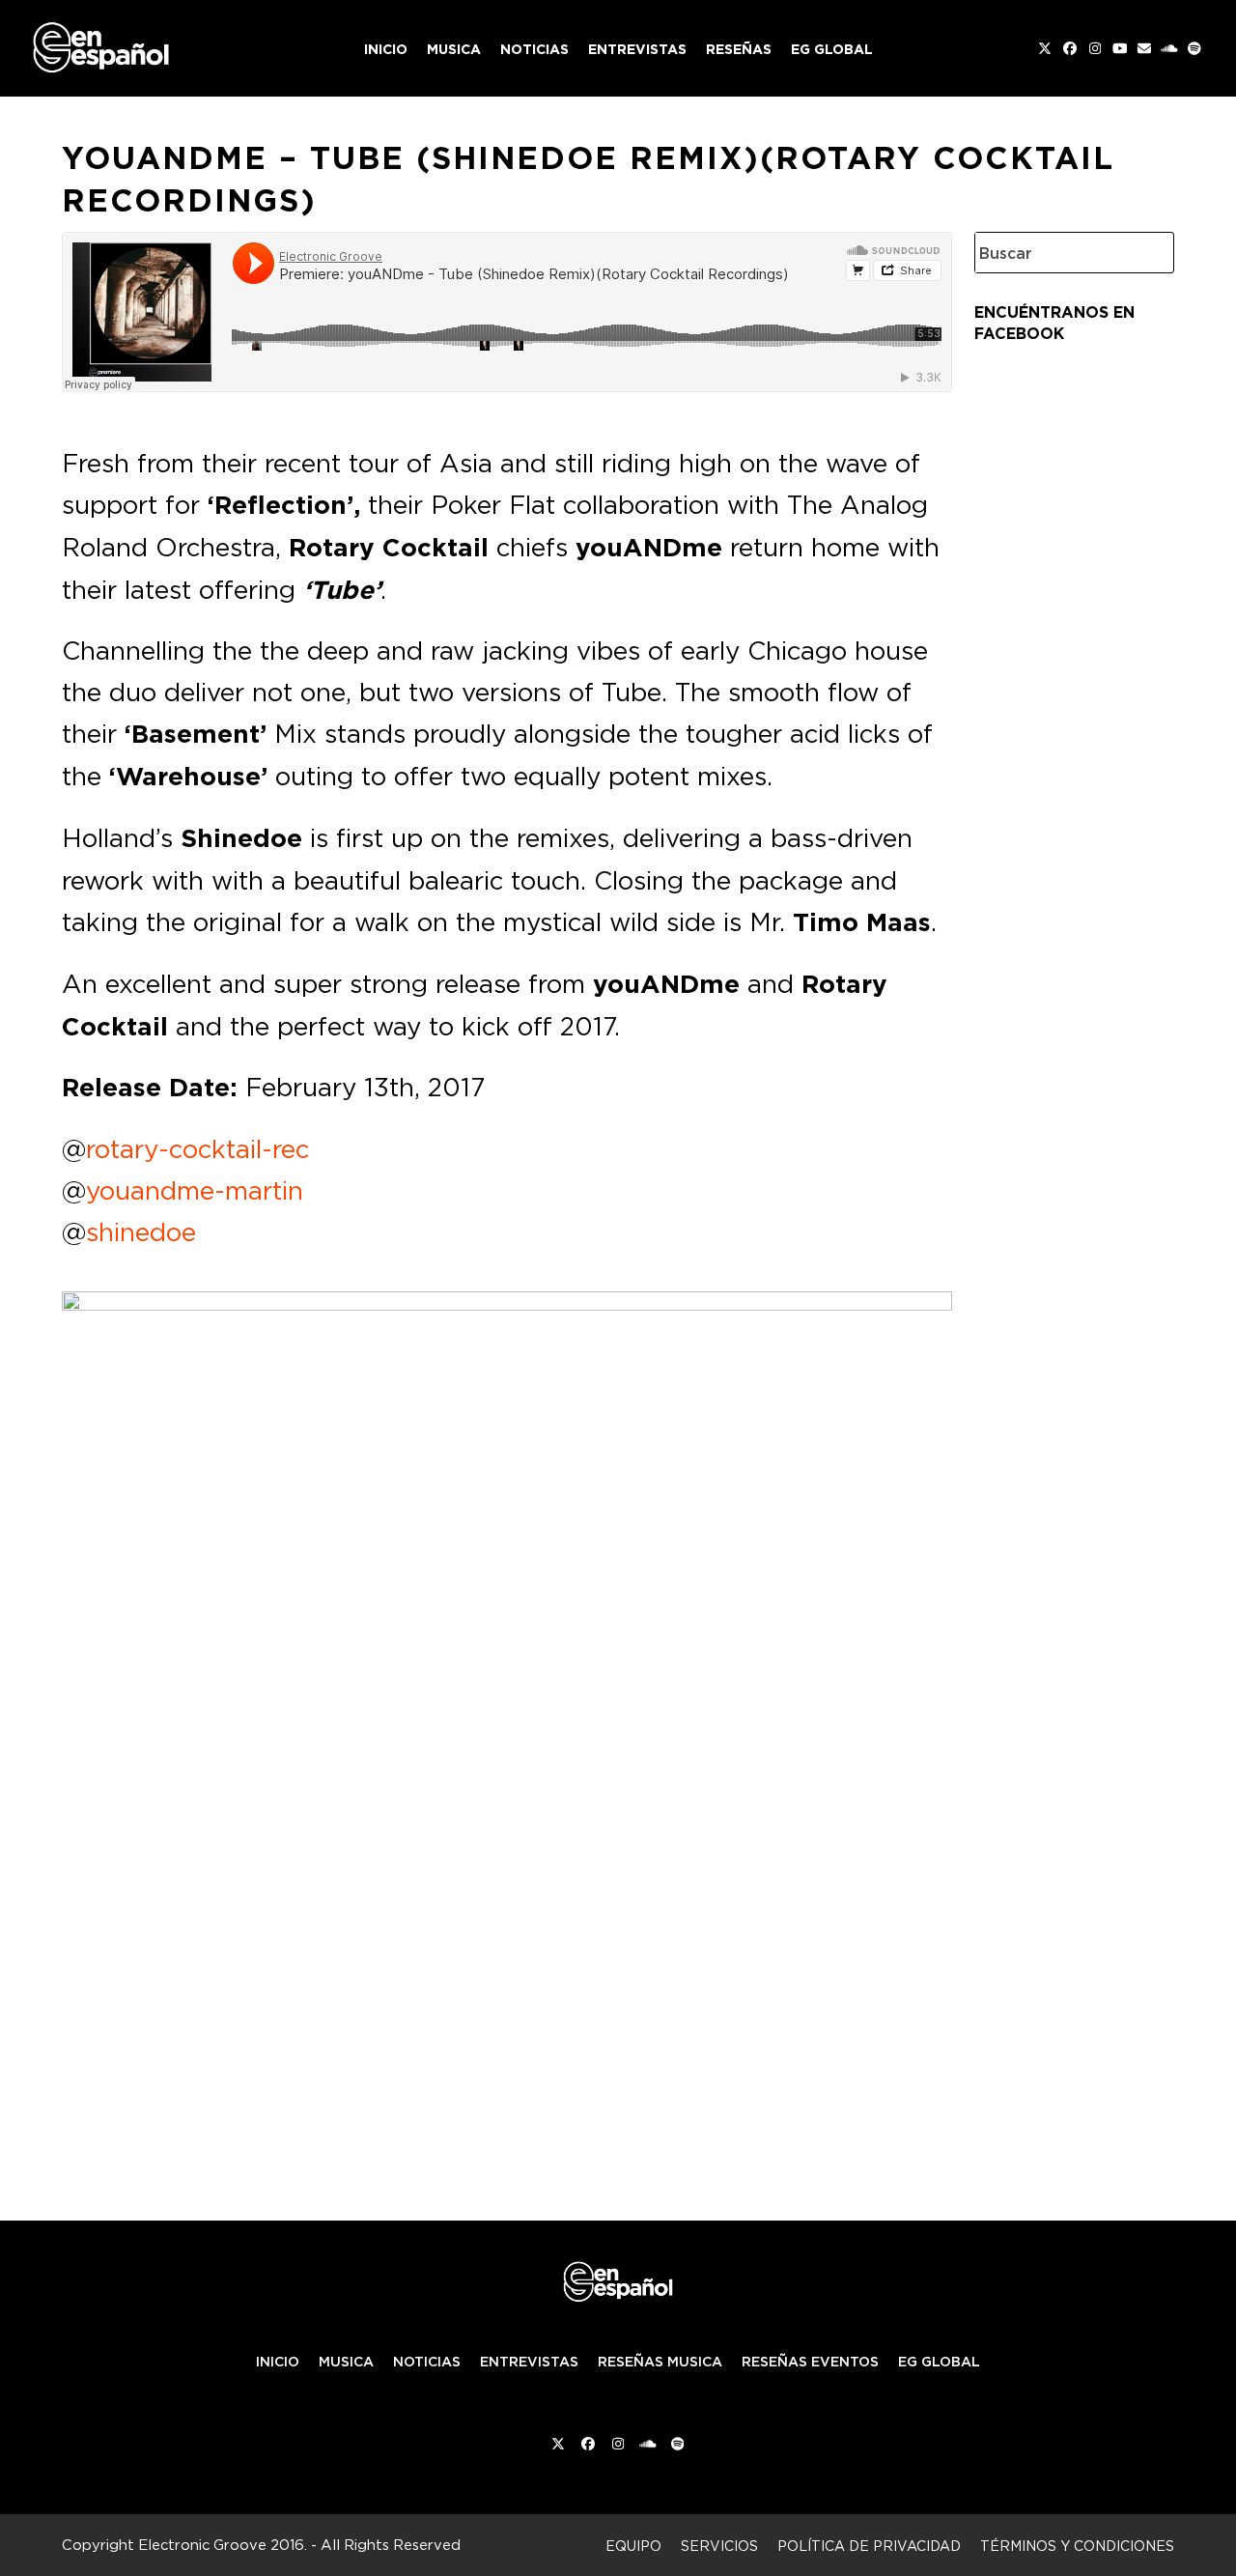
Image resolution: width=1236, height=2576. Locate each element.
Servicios (719, 2546)
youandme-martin (195, 1190)
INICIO (278, 2362)
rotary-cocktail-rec (197, 1148)
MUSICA (346, 2362)
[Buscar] (1145, 253)
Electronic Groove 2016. (223, 2545)
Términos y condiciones (1077, 2546)
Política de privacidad (869, 2546)
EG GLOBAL (939, 2362)
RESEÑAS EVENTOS (810, 2362)
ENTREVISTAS (529, 2362)
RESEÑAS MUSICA (660, 2362)
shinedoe (141, 1231)
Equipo (633, 2546)
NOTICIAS (427, 2362)
